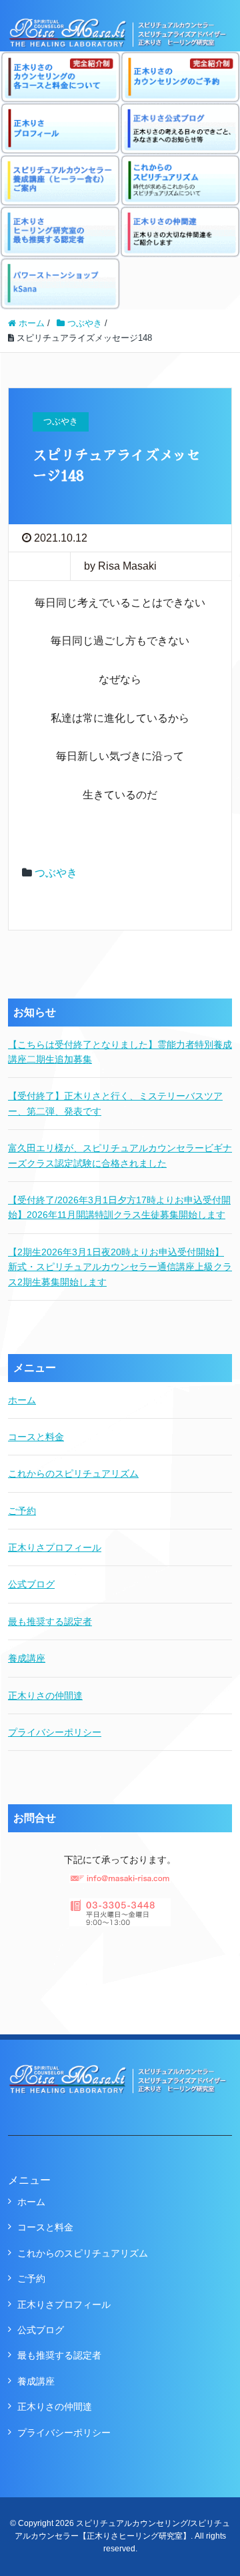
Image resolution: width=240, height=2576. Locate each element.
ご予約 (22, 1511)
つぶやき (56, 873)
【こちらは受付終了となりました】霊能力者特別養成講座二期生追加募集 (120, 1052)
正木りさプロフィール (55, 1547)
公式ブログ (31, 1584)
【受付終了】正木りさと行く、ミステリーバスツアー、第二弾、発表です (115, 1103)
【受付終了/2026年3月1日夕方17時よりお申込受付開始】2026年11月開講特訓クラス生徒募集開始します (119, 1207)
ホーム (22, 1400)
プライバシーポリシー (55, 1732)
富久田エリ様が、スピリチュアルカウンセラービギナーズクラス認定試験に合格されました (120, 1155)
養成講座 (27, 1658)
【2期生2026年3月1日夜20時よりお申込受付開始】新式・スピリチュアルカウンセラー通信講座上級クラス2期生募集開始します (120, 1267)
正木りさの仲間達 (45, 1696)
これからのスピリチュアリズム (73, 1473)
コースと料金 (36, 1437)
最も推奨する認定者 (50, 1622)
